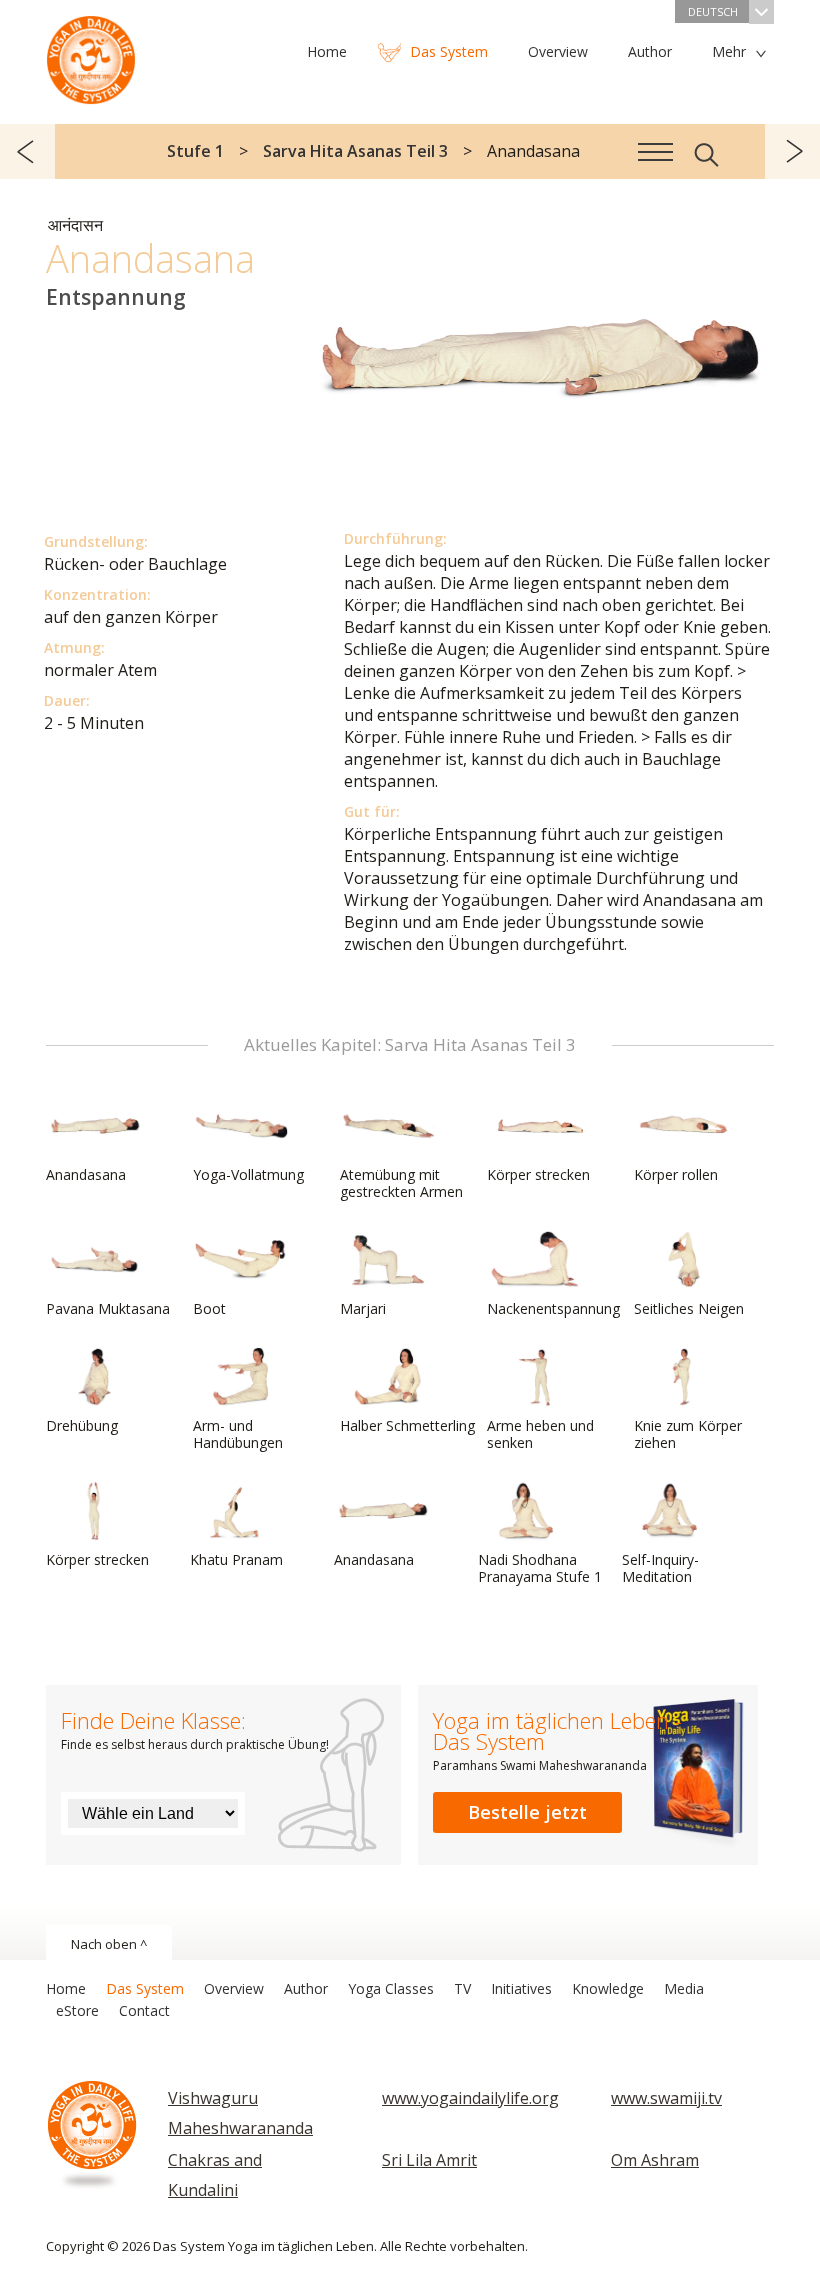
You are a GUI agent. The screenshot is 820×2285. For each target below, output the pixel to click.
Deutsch (713, 11)
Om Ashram (655, 2160)
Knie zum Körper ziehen (688, 1434)
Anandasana (86, 1174)
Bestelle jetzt (527, 1812)
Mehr (729, 51)
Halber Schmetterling (407, 1425)
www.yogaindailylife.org (470, 2098)
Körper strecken (538, 1174)
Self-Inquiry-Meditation (660, 1568)
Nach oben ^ (109, 1944)
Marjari (363, 1308)
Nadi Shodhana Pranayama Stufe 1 (540, 1568)
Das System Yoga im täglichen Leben (91, 55)
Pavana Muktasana (108, 1308)
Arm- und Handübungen (238, 1434)
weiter (792, 151)
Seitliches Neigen (689, 1308)
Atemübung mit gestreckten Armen (401, 1183)
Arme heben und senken (540, 1434)
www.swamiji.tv (666, 2098)
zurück (27, 151)
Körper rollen (676, 1174)
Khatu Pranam (236, 1559)
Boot (209, 1308)
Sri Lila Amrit (429, 2160)
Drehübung (82, 1425)
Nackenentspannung (553, 1308)
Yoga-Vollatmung (248, 1174)
